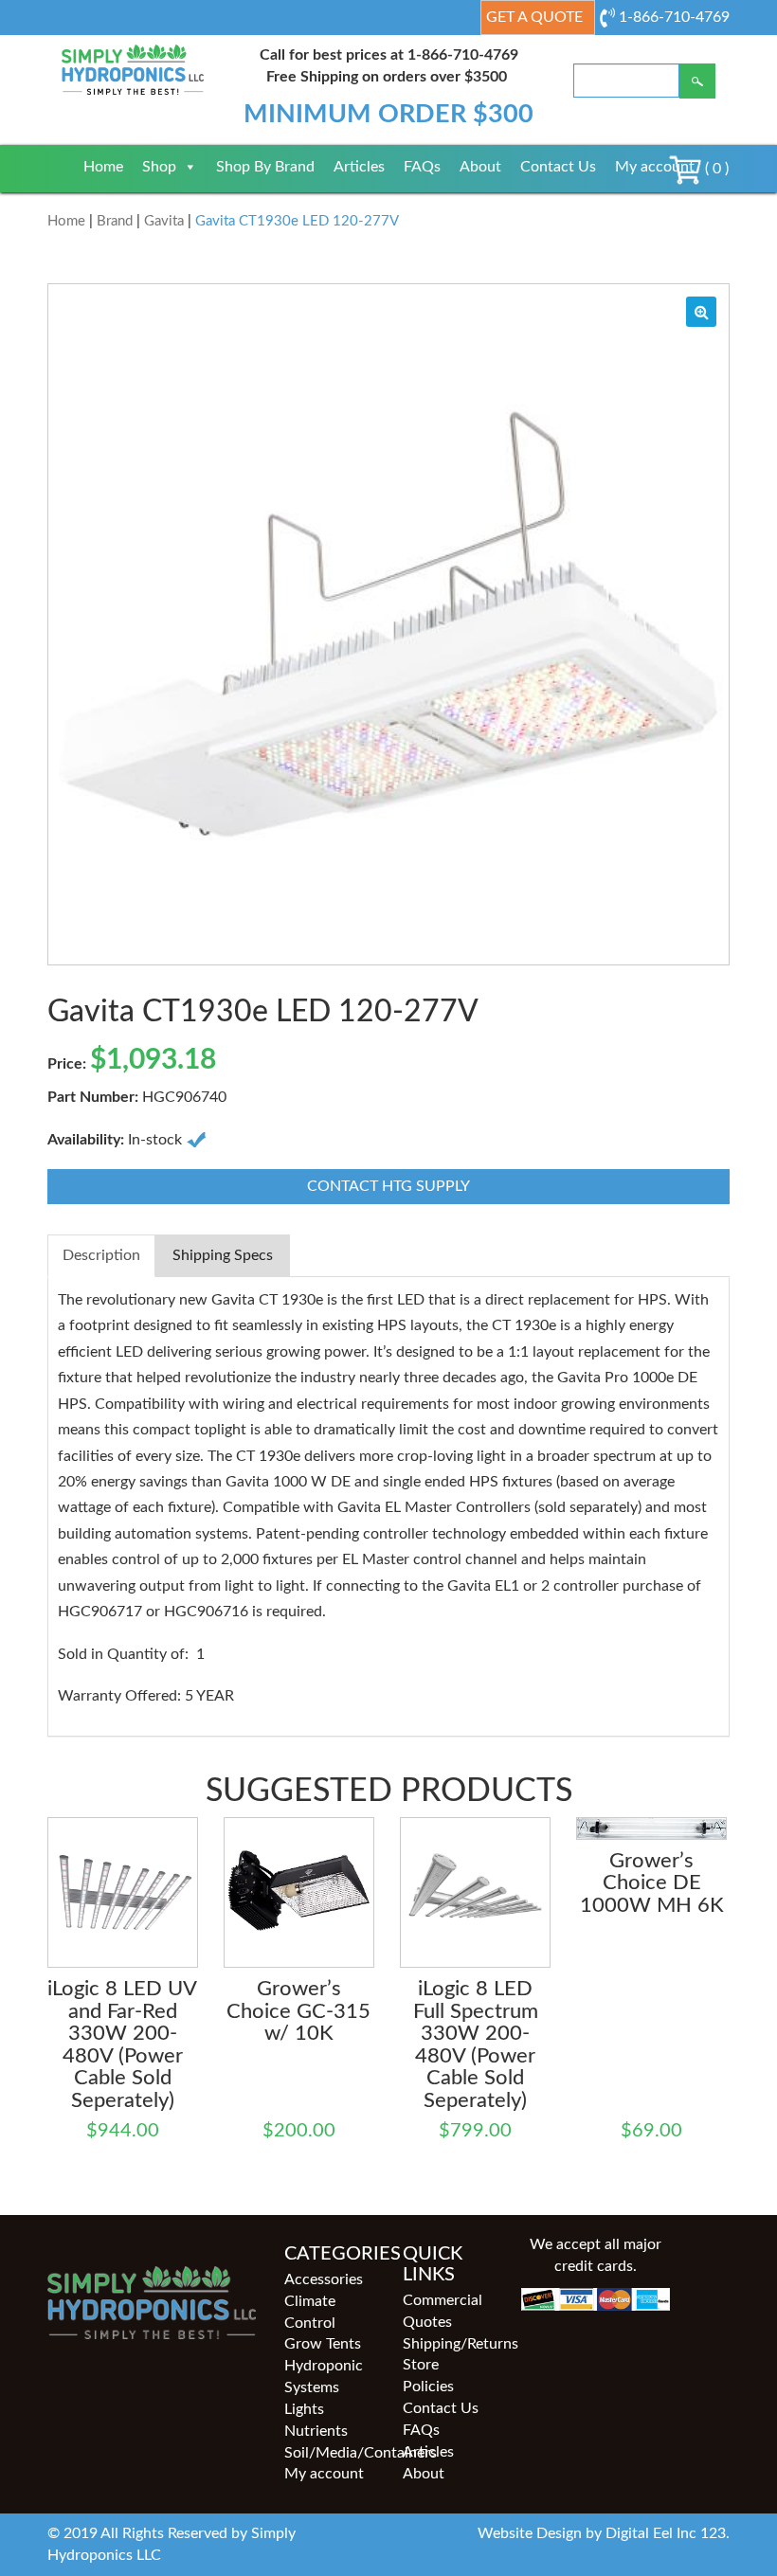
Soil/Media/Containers (329, 2453)
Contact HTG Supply (388, 1186)
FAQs (422, 167)
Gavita (164, 221)
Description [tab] (101, 1255)
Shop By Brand (265, 167)
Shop (159, 167)
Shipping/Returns (448, 2344)
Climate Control (310, 2312)
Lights (304, 2409)
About (480, 167)
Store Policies (428, 2376)
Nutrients (316, 2431)
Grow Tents (323, 2344)
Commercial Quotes (443, 2311)
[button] (701, 312)
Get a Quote (534, 17)
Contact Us (558, 167)
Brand (115, 221)
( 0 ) (715, 169)
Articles (359, 167)
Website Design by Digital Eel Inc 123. (604, 2533)
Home (103, 167)
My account (655, 167)
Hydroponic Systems (324, 2377)
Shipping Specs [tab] (223, 1255)
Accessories (324, 2279)
